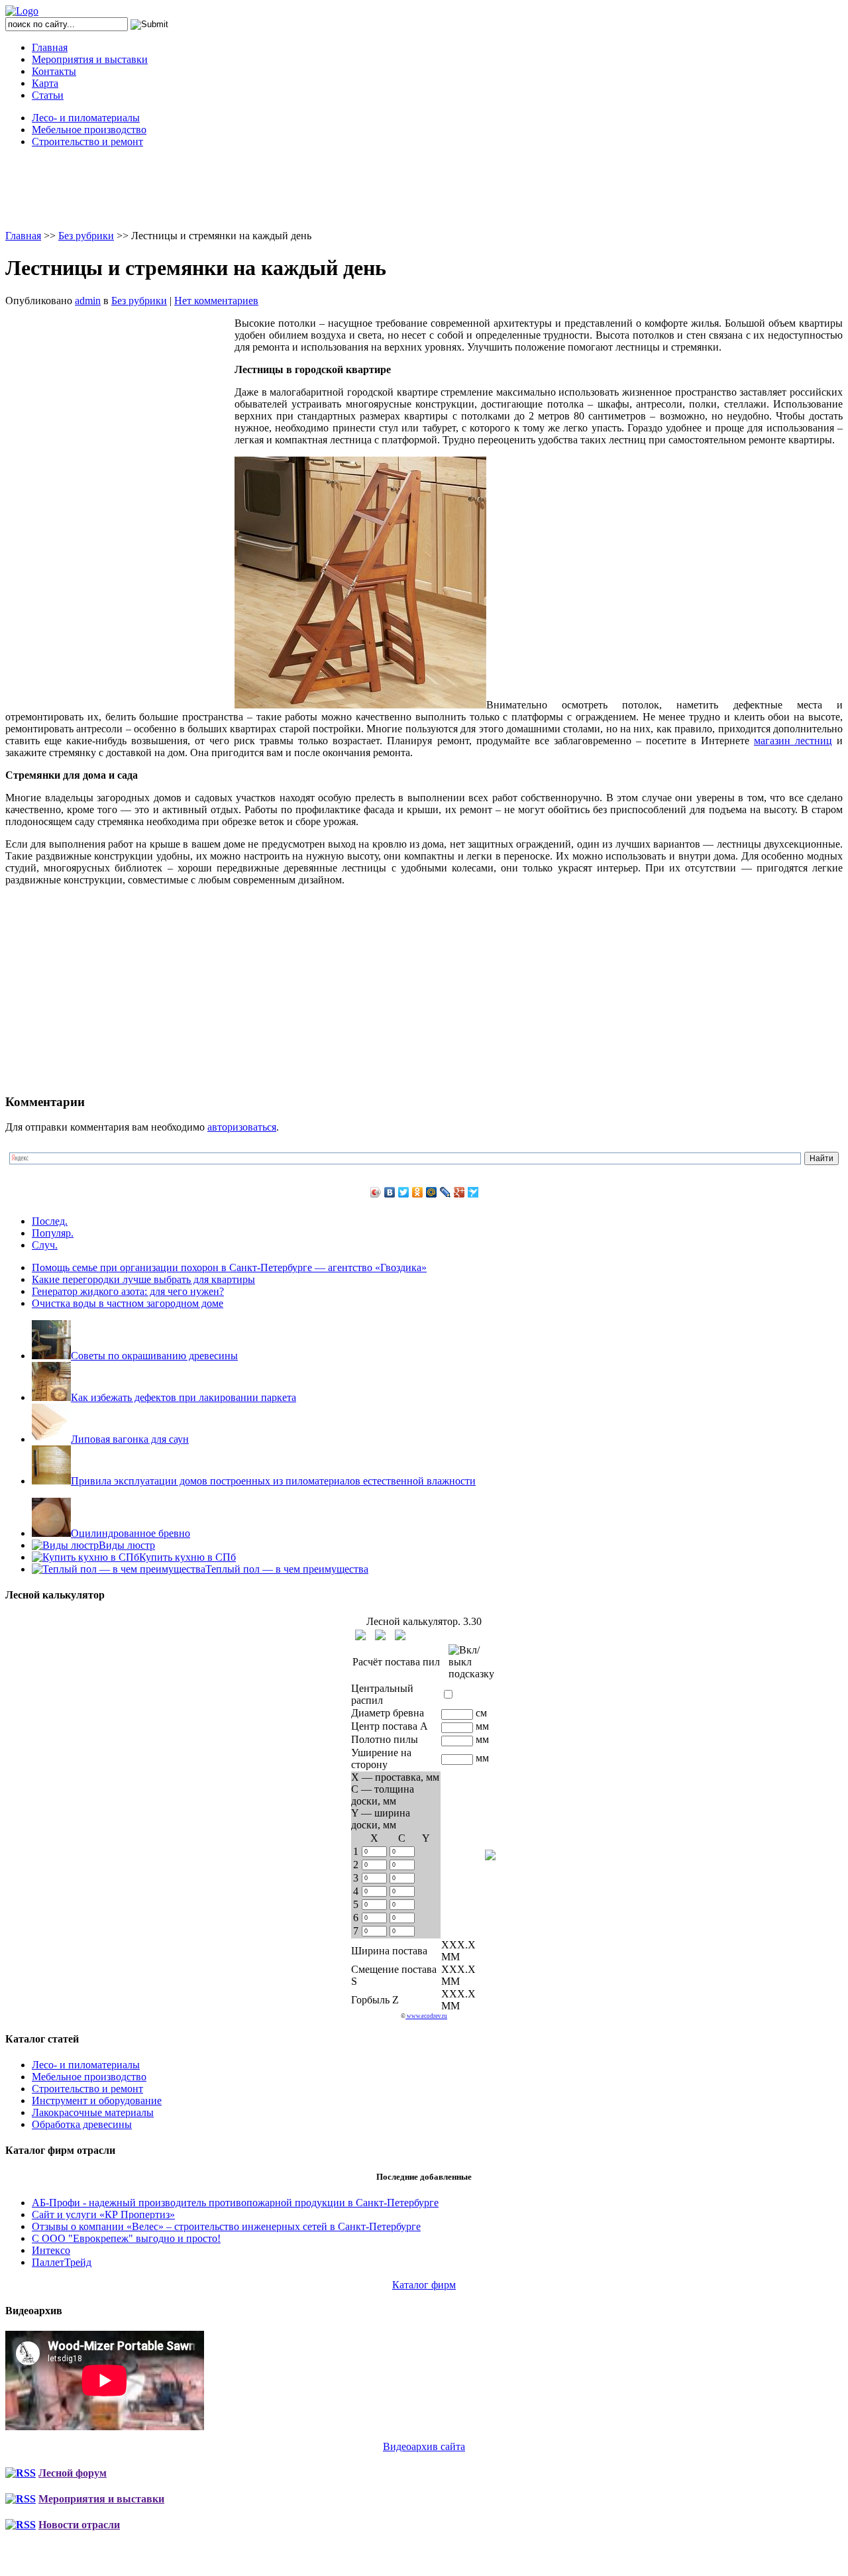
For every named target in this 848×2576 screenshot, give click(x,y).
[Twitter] (404, 1192)
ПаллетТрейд (62, 2262)
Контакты (54, 71)
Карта (45, 83)
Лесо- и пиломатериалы (86, 118)
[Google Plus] (459, 1192)
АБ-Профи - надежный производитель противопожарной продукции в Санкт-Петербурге (235, 2203)
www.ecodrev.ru (426, 2016)
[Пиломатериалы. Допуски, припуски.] (380, 1635)
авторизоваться (242, 1127)
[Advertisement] (424, 188)
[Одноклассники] (418, 1192)
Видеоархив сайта (424, 2446)
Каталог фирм (424, 2285)
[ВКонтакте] (390, 1192)
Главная (50, 47)
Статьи (48, 95)
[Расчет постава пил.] (400, 1635)
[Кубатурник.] (360, 1635)
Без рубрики (86, 236)
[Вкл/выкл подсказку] (471, 1662)
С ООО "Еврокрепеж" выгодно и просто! (126, 2238)
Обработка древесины (82, 2124)
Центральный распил (382, 1694)
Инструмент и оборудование (97, 2100)
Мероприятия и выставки (90, 59)
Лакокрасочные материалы (93, 2112)
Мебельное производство (89, 130)
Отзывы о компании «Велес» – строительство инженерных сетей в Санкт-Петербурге (226, 2226)
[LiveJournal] (446, 1192)
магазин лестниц (793, 741)
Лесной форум (73, 2473)
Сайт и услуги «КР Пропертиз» (103, 2214)
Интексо (51, 2250)
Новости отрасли (79, 2525)
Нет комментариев (216, 301)
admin (88, 301)
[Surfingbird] (473, 1192)
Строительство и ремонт (87, 141)
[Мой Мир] (432, 1192)
